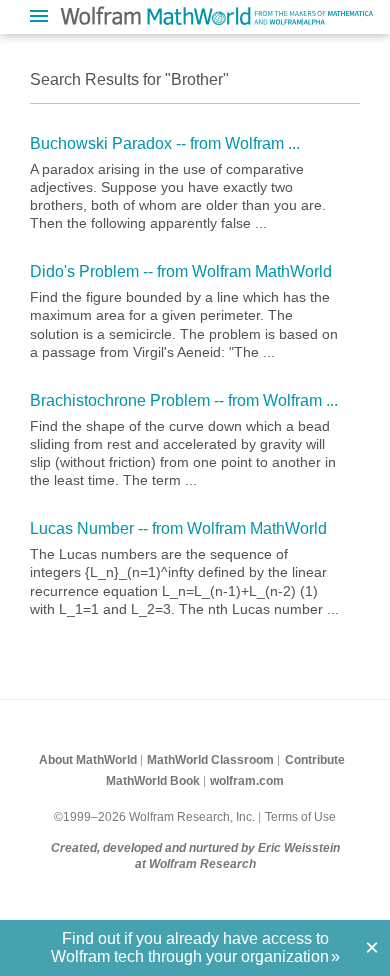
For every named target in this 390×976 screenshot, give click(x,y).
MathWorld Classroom (210, 760)
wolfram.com (247, 781)
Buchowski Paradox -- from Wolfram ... (165, 143)
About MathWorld (88, 760)
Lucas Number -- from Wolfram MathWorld (178, 528)
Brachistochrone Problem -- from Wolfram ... (184, 400)
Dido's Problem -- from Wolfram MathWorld (181, 271)
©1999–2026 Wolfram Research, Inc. (154, 817)
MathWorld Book (153, 781)
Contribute (315, 760)
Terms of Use (300, 817)
